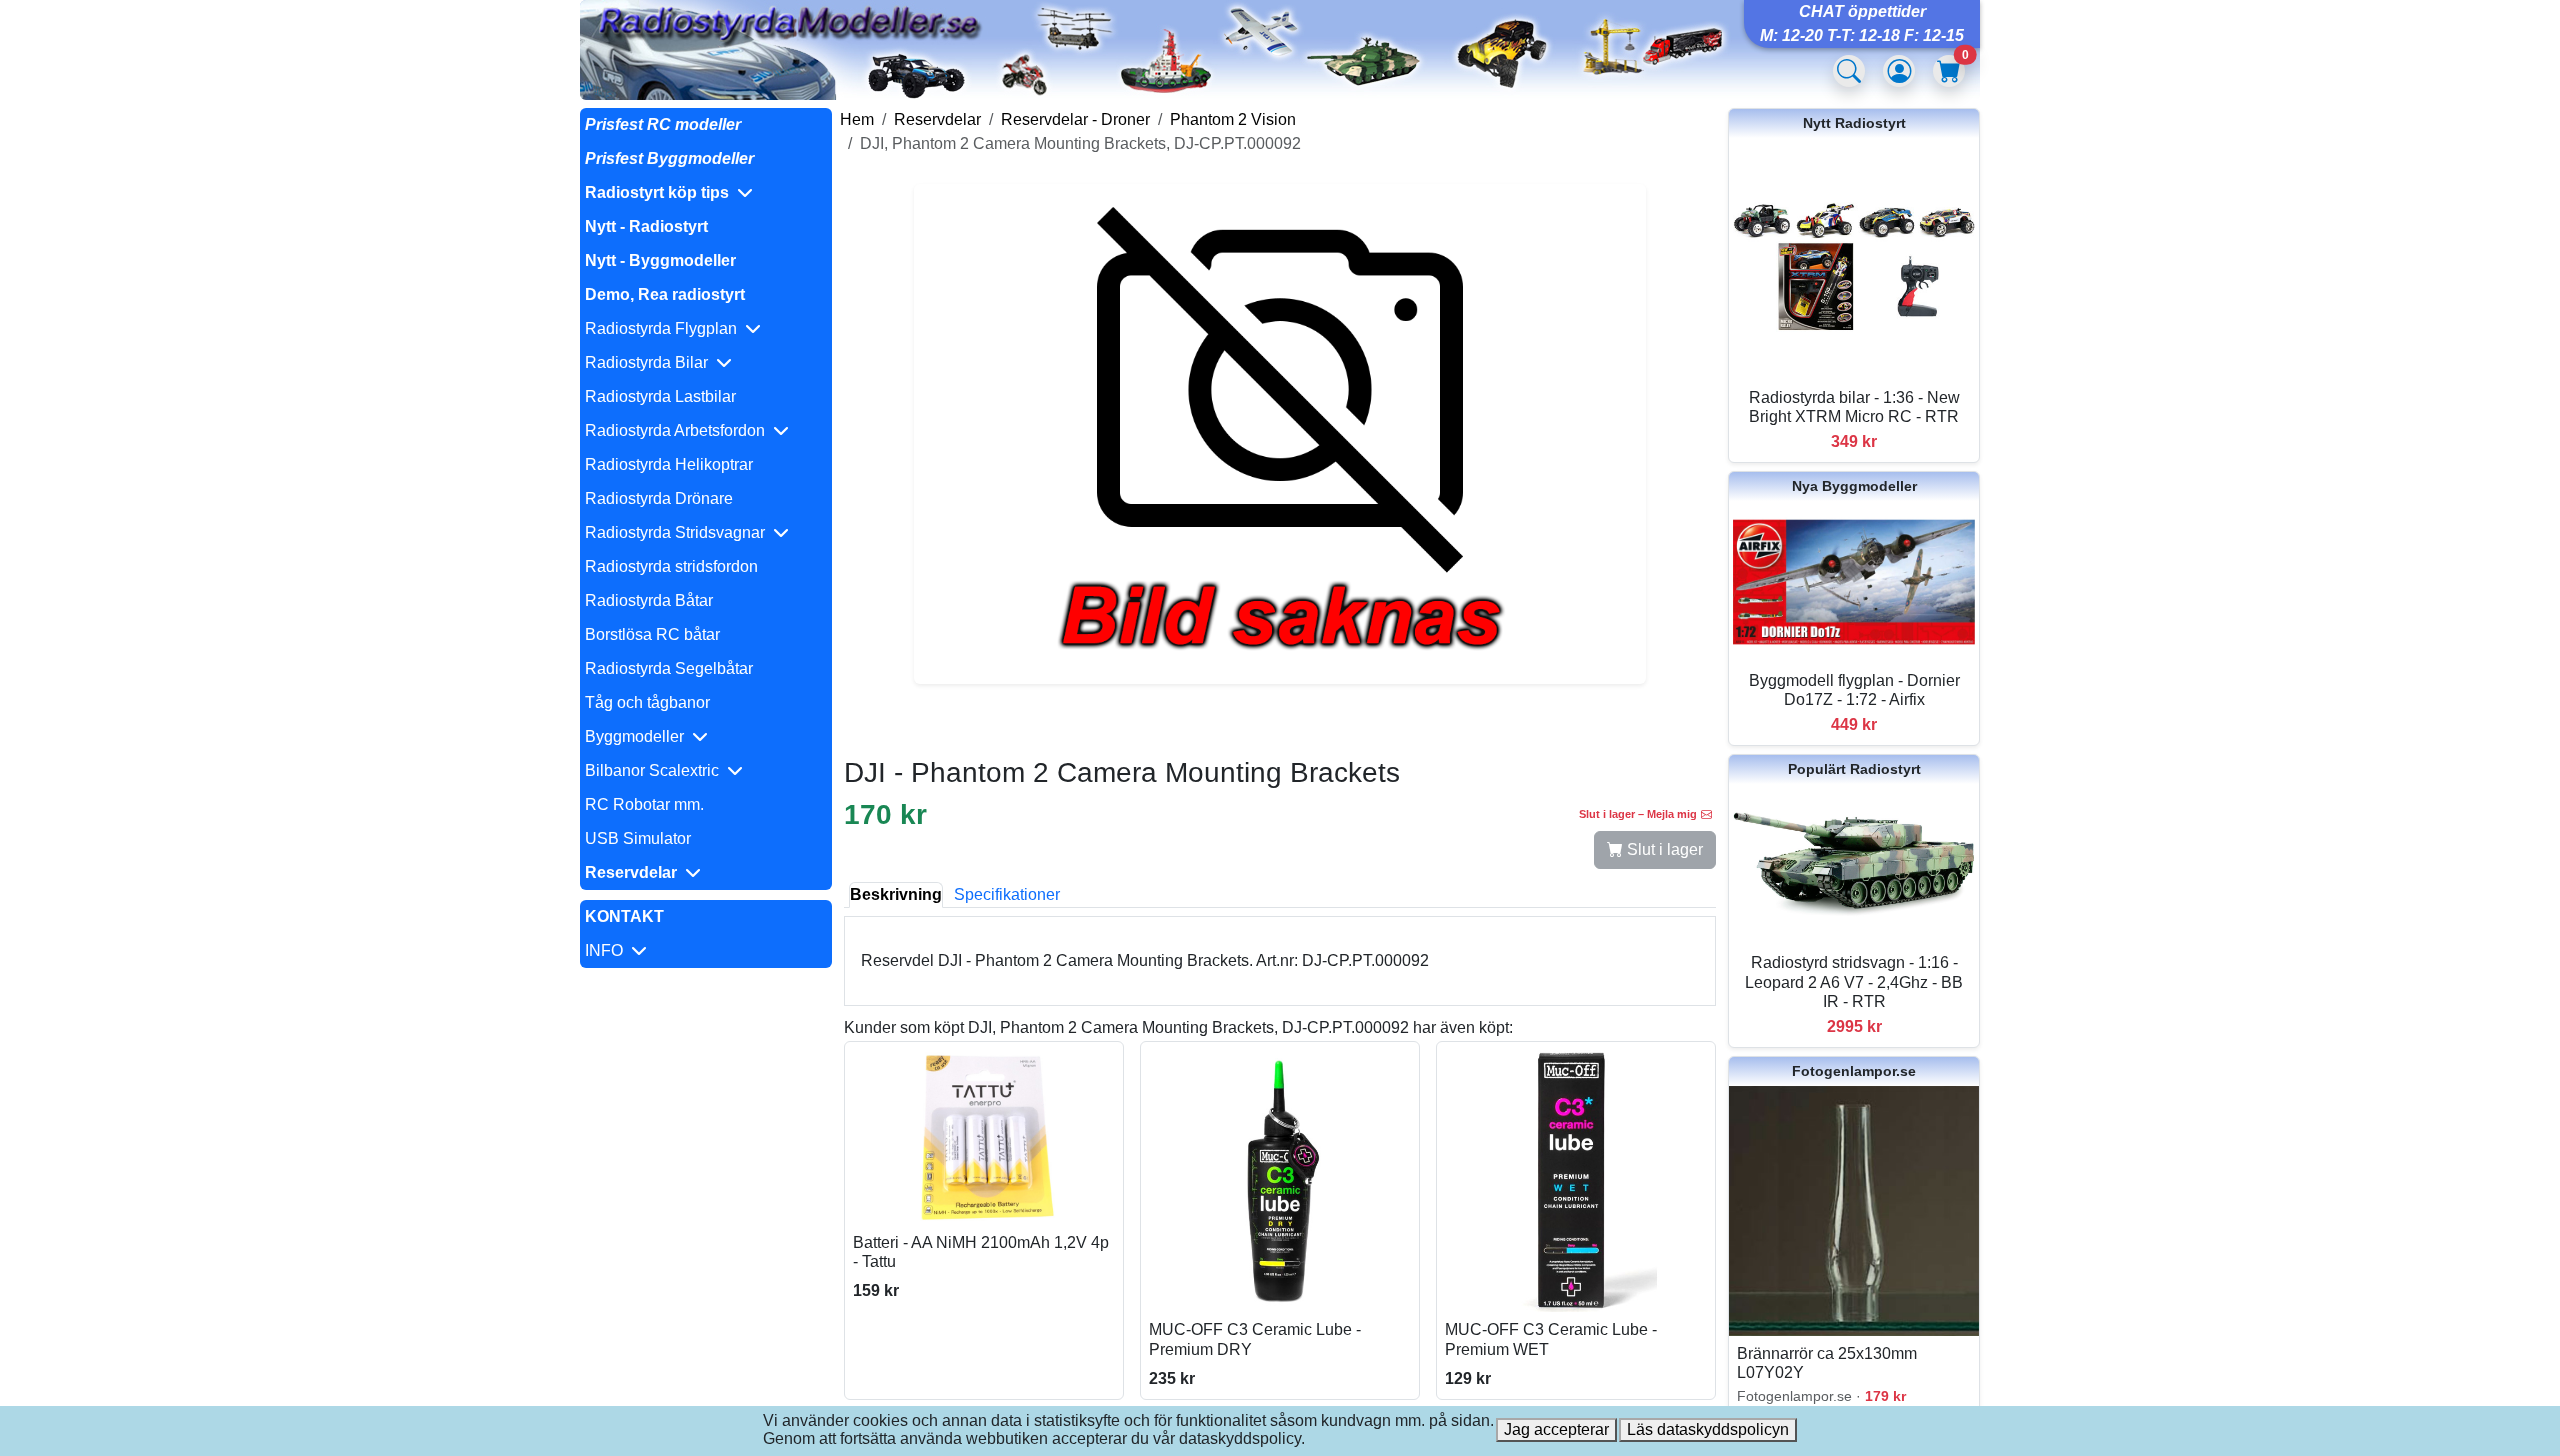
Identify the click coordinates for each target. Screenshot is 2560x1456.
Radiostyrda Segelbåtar (669, 668)
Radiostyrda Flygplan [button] (665, 328)
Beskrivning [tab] (896, 894)
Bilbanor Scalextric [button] (656, 770)
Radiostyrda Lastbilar (660, 396)
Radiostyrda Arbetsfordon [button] (679, 430)
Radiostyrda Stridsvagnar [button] (679, 532)
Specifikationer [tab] (1007, 894)
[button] (706, 193)
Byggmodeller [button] (638, 736)
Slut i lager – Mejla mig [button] (1638, 814)
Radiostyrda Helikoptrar (669, 464)
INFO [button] (608, 950)
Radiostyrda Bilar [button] (650, 362)
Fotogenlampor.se (1854, 1071)
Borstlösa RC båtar (652, 634)
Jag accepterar (1556, 1429)
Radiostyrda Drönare (659, 498)
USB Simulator (638, 838)
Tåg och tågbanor (647, 702)
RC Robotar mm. (644, 804)
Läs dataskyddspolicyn (1708, 1429)
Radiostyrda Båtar (649, 600)
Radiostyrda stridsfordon (671, 566)
